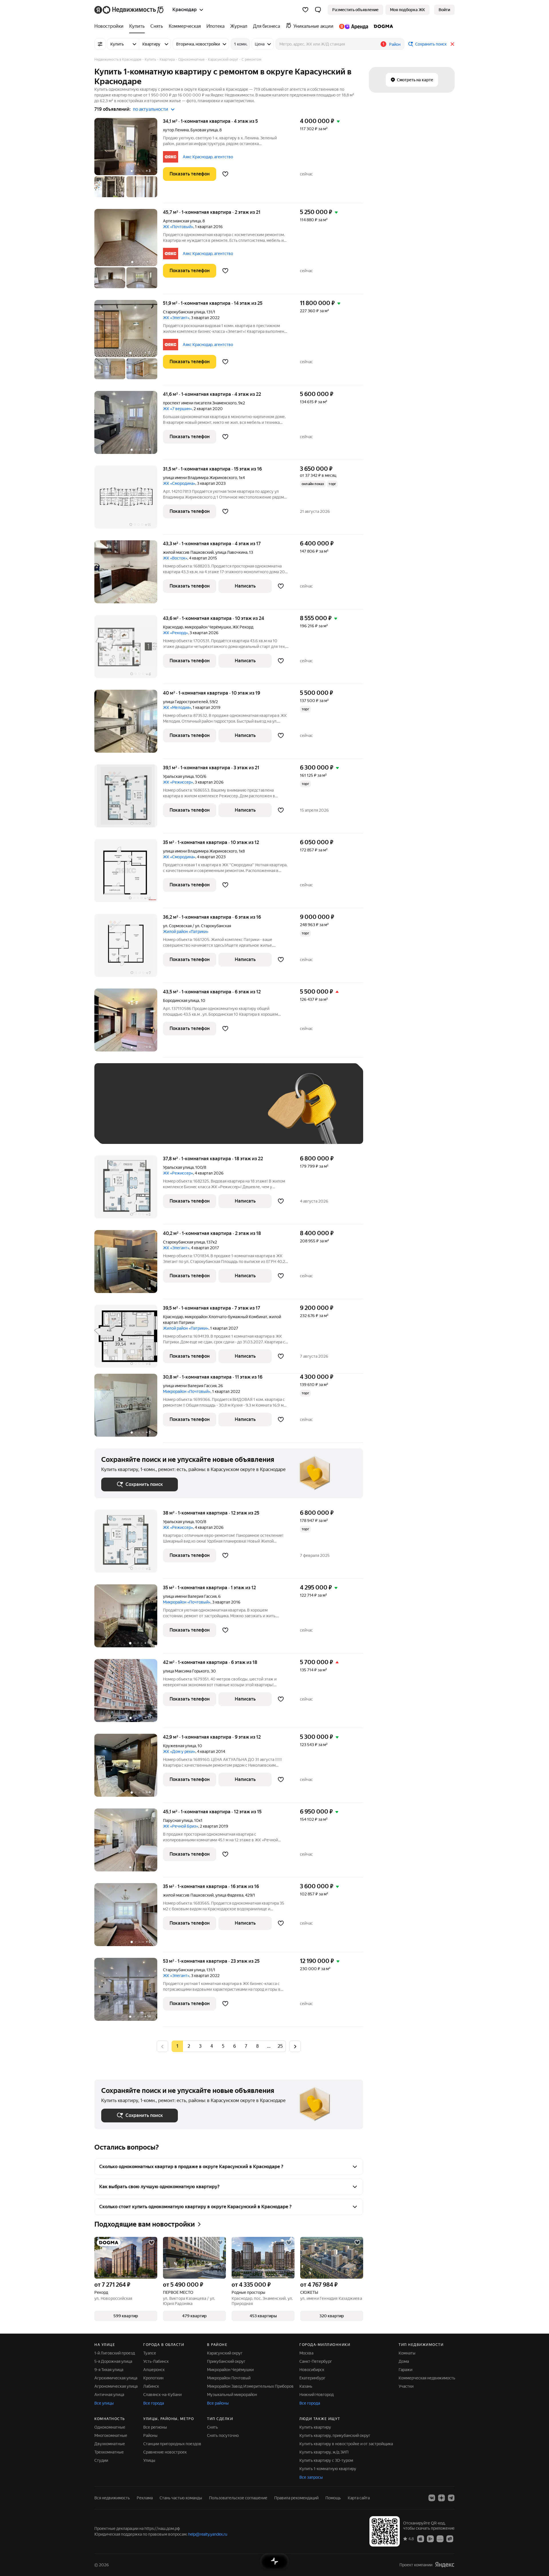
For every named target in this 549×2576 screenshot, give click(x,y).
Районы (150, 2435)
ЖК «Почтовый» (178, 227)
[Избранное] (305, 10)
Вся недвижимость (112, 2498)
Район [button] (395, 44)
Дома (404, 2361)
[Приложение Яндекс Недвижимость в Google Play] (430, 2539)
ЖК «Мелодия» (177, 707)
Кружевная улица (179, 1746)
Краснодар (173, 627)
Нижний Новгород (317, 2395)
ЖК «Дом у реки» (179, 1751)
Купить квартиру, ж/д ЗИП (324, 2452)
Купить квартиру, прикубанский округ (335, 2435)
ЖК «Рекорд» (175, 633)
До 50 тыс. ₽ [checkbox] (157, 1112)
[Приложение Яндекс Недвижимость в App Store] (421, 2539)
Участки (406, 2386)
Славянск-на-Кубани (162, 2395)
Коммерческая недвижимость (427, 2378)
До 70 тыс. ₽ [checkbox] (195, 1112)
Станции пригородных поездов (172, 2444)
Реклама (145, 2498)
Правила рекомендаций (296, 2498)
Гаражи (405, 2370)
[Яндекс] (445, 2565)
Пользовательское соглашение (238, 2498)
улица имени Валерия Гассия (190, 1386)
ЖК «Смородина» (179, 483)
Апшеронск (154, 2370)
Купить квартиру (315, 2427)
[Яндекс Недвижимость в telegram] (451, 2498)
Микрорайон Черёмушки (230, 2370)
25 (280, 2046)
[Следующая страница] (295, 2046)
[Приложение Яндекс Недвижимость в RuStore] (450, 2539)
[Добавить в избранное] (225, 174)
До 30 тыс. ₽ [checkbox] (120, 1112)
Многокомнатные (111, 2435)
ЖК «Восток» (175, 558)
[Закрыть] (452, 44)
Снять (212, 2427)
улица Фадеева (229, 1895)
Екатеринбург (312, 2378)
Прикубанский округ (226, 2361)
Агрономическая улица (116, 2386)
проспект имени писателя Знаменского (200, 403)
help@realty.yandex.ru (208, 2534)
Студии (101, 2460)
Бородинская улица (181, 1001)
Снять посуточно (223, 2435)
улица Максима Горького (186, 1671)
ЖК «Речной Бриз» (181, 1826)
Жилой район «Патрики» (186, 932)
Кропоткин (153, 2378)
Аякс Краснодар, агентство (208, 157)
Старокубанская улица (184, 312)
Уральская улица (178, 776)
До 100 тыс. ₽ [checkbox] (234, 1112)
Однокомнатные (110, 2427)
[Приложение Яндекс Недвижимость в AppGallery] (440, 2539)
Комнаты (407, 2353)
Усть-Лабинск (156, 2361)
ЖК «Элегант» (176, 318)
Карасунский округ (225, 2353)
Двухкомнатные (110, 2444)
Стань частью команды (181, 2498)
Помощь (333, 2498)
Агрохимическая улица (116, 2378)
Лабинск (151, 2386)
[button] (318, 10)
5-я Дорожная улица (113, 2361)
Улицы (149, 2460)
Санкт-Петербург (316, 2361)
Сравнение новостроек (165, 2452)
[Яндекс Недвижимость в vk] (432, 2498)
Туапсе (150, 2353)
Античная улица (109, 2395)
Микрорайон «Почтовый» (187, 1391)
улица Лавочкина (231, 552)
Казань (306, 2386)
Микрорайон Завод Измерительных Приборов (250, 2386)
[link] (444, 10)
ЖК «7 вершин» (177, 409)
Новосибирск (312, 2370)
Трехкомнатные (109, 2452)
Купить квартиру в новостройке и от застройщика (346, 2444)
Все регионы (155, 2427)
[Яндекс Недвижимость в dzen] (441, 2498)
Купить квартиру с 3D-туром (326, 2460)
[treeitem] (110, 26)
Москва (306, 2353)
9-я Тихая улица (109, 2370)
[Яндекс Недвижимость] (129, 10)
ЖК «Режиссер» (178, 782)
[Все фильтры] (100, 44)
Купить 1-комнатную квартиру (328, 2469)
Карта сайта (359, 2498)
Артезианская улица (182, 221)
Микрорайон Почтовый (229, 2378)
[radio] (189, 2046)
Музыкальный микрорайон (232, 2395)
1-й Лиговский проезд (115, 2353)
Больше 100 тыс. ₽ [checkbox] (126, 1129)
